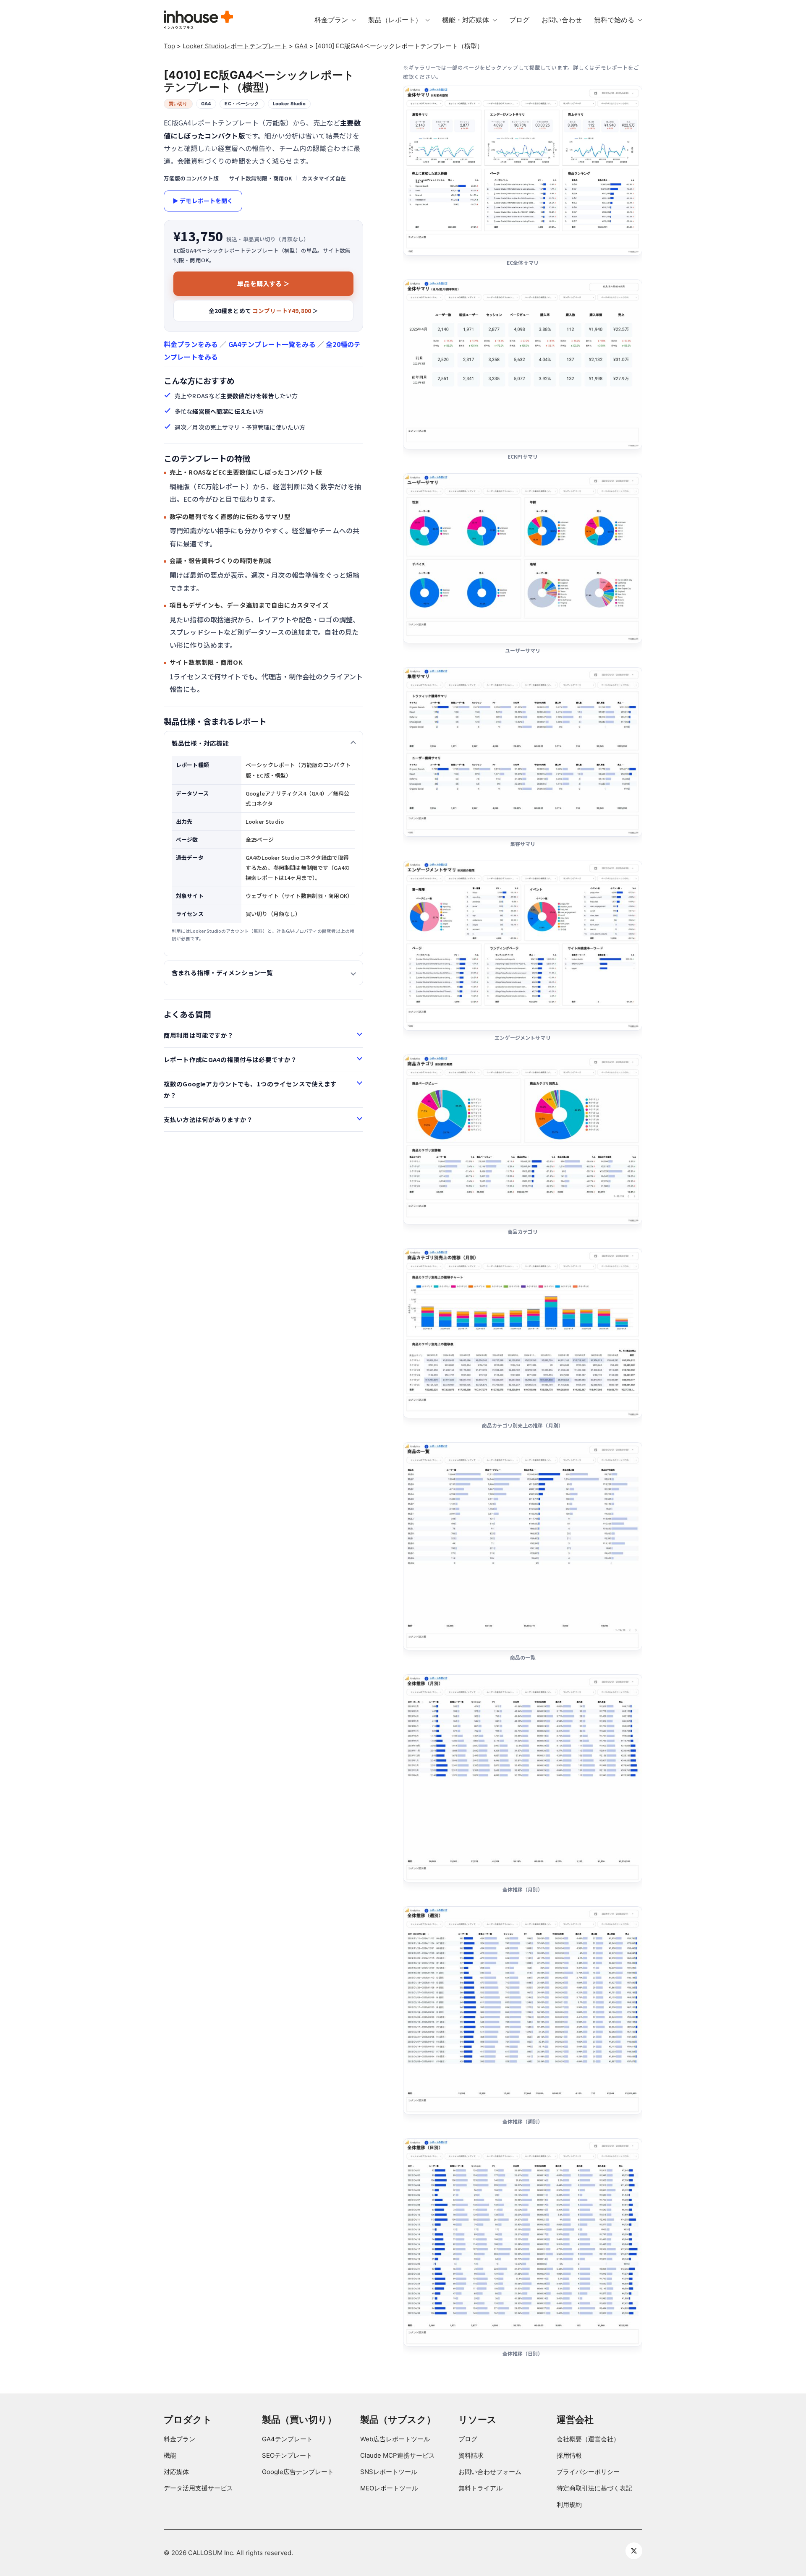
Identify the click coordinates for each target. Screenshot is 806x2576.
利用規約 (569, 2504)
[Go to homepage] (198, 20)
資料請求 (471, 2455)
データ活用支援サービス (198, 2488)
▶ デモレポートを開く (203, 201)
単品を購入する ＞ (263, 283)
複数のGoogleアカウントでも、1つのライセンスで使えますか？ (250, 1089)
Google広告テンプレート (298, 2472)
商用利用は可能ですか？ (199, 1035)
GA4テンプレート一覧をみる (272, 344)
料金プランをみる (191, 344)
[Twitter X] (634, 2551)
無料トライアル (480, 2488)
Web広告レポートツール (395, 2439)
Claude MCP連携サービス (398, 2455)
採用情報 (569, 2455)
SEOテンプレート (287, 2455)
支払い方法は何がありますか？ (208, 1119)
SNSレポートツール (389, 2472)
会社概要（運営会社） (588, 2439)
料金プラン (179, 2439)
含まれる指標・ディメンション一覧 (222, 972)
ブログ (468, 2439)
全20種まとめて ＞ (264, 311)
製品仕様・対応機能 (200, 743)
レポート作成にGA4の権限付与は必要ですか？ (230, 1059)
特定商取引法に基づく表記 (594, 2488)
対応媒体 (176, 2472)
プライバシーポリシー (588, 2472)
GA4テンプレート (287, 2439)
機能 (170, 2455)
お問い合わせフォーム (490, 2472)
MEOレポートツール (389, 2488)
